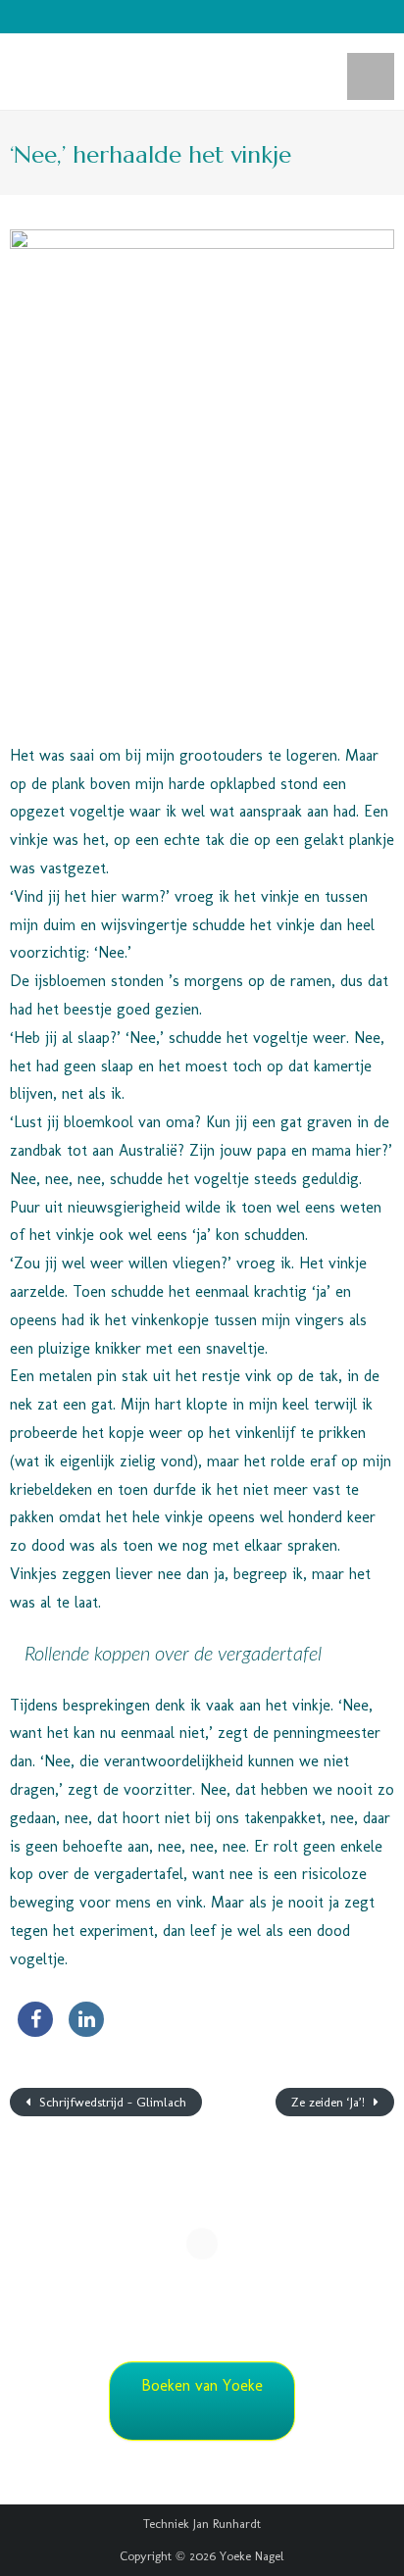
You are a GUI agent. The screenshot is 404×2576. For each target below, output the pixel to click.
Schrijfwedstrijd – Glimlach (111, 2102)
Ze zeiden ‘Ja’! (330, 2102)
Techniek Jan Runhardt (202, 2524)
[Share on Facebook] (35, 2031)
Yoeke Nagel (252, 2556)
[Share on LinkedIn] (86, 2031)
